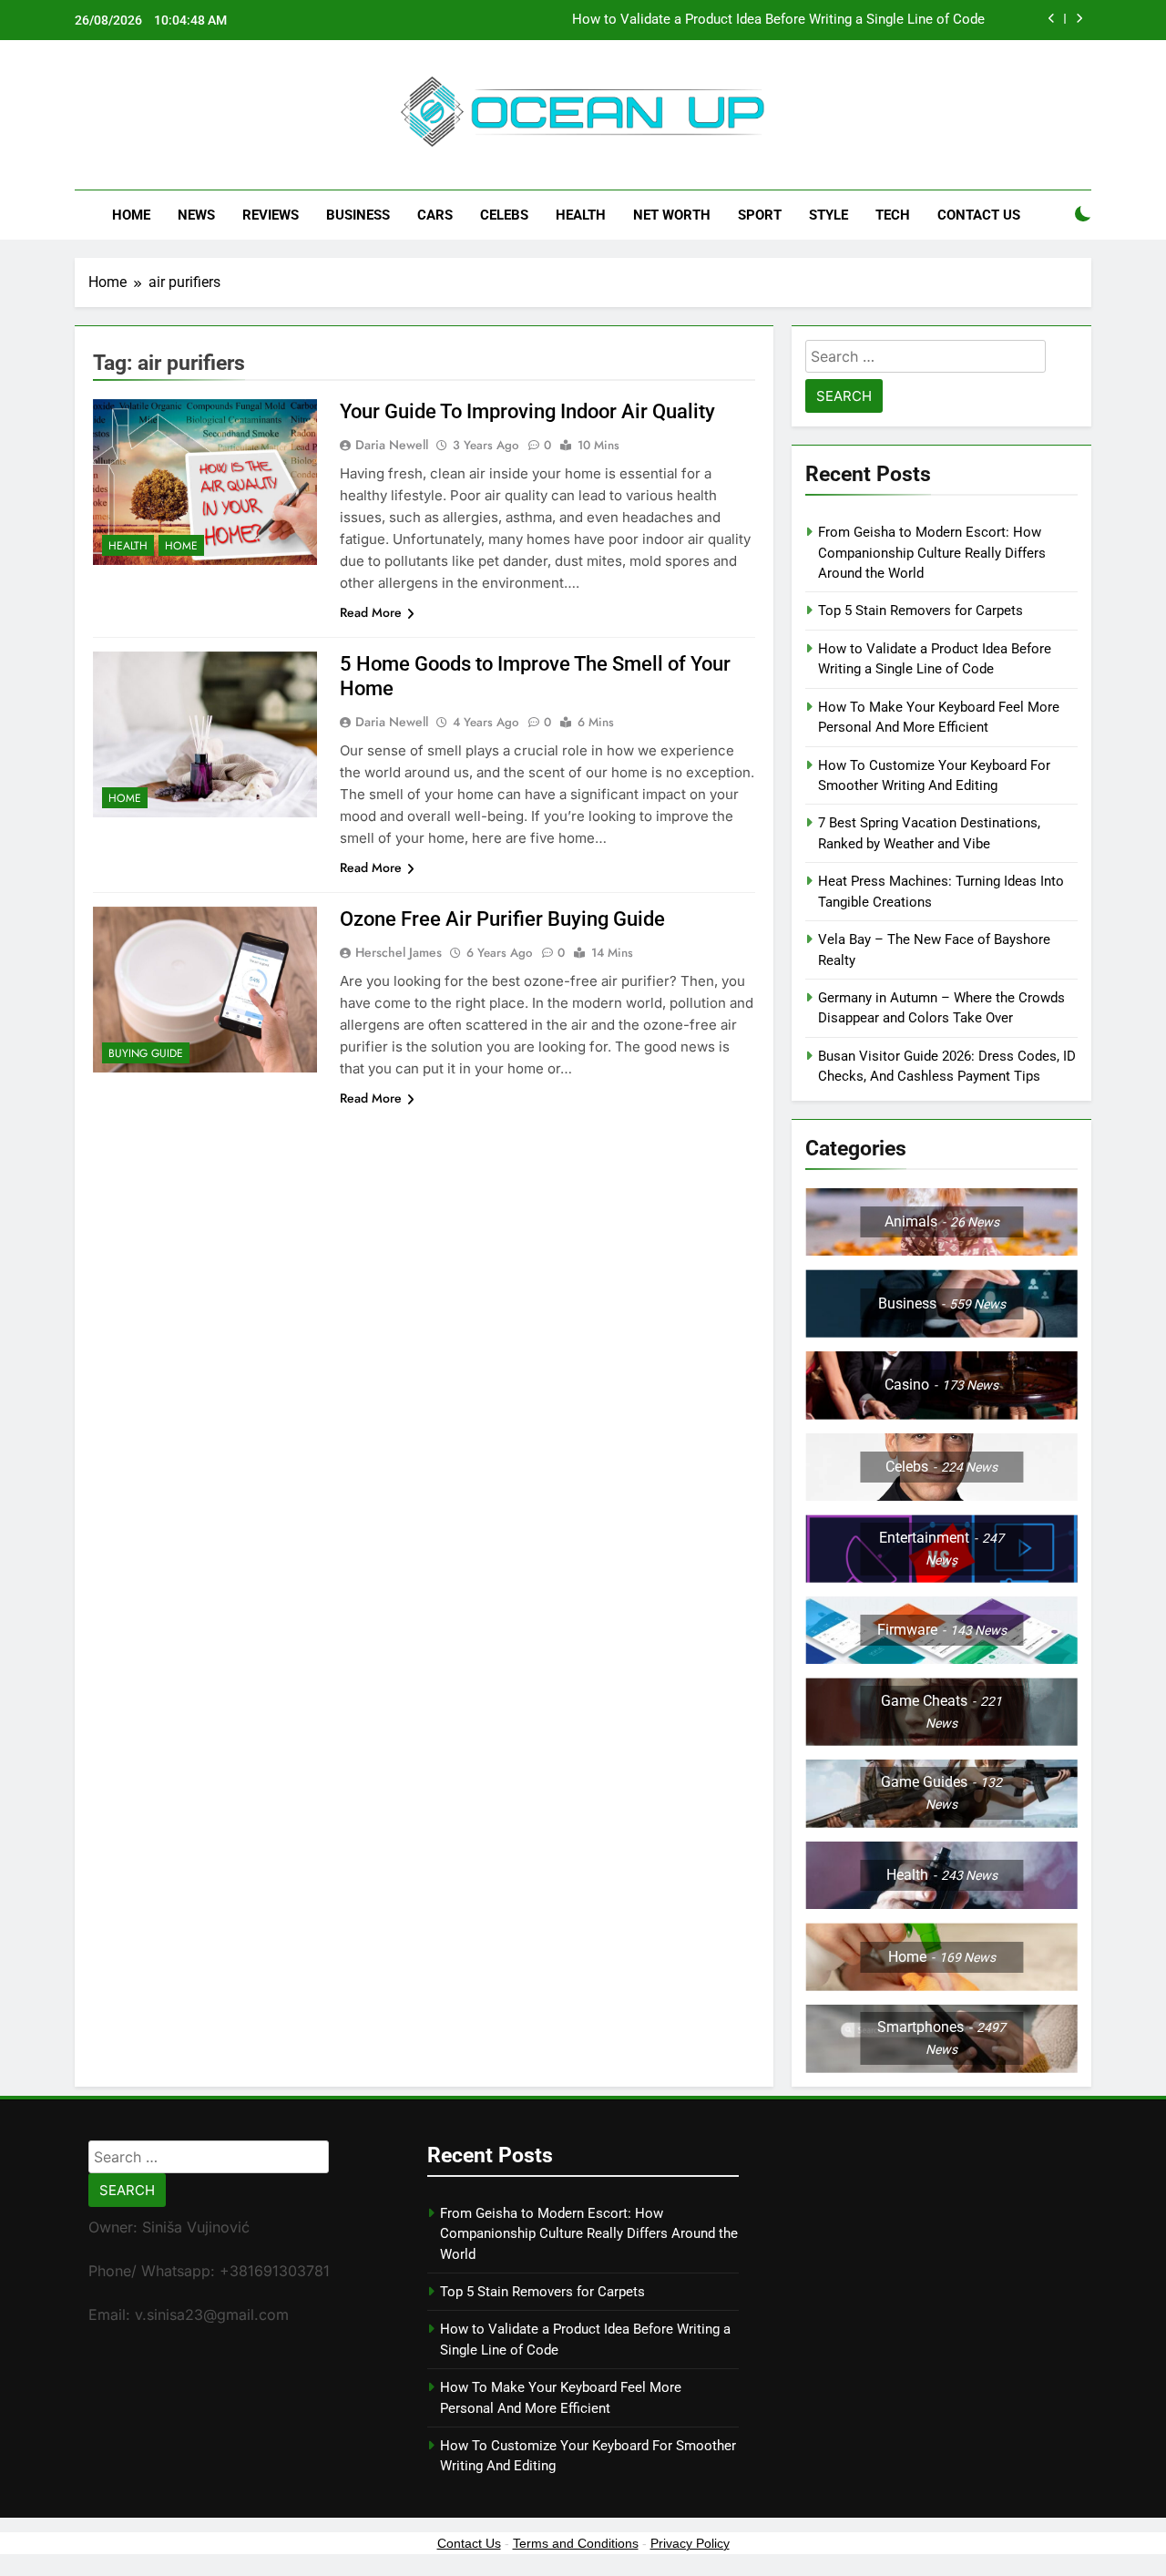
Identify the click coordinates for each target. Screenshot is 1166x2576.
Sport (760, 215)
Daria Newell (392, 445)
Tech (893, 215)
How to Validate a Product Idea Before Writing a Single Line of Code (778, 20)
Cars (435, 215)
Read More (371, 612)
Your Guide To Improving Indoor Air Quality (527, 411)
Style (828, 215)
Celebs (504, 215)
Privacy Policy (690, 2543)
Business (358, 215)
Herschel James (399, 952)
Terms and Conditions (576, 2543)
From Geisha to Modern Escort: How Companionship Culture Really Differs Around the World (932, 553)
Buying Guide (146, 1053)
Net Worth (672, 215)
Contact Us (979, 215)
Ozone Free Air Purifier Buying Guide (502, 919)
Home (131, 215)
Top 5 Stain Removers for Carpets (921, 611)
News (196, 215)
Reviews (271, 215)
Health (581, 215)
